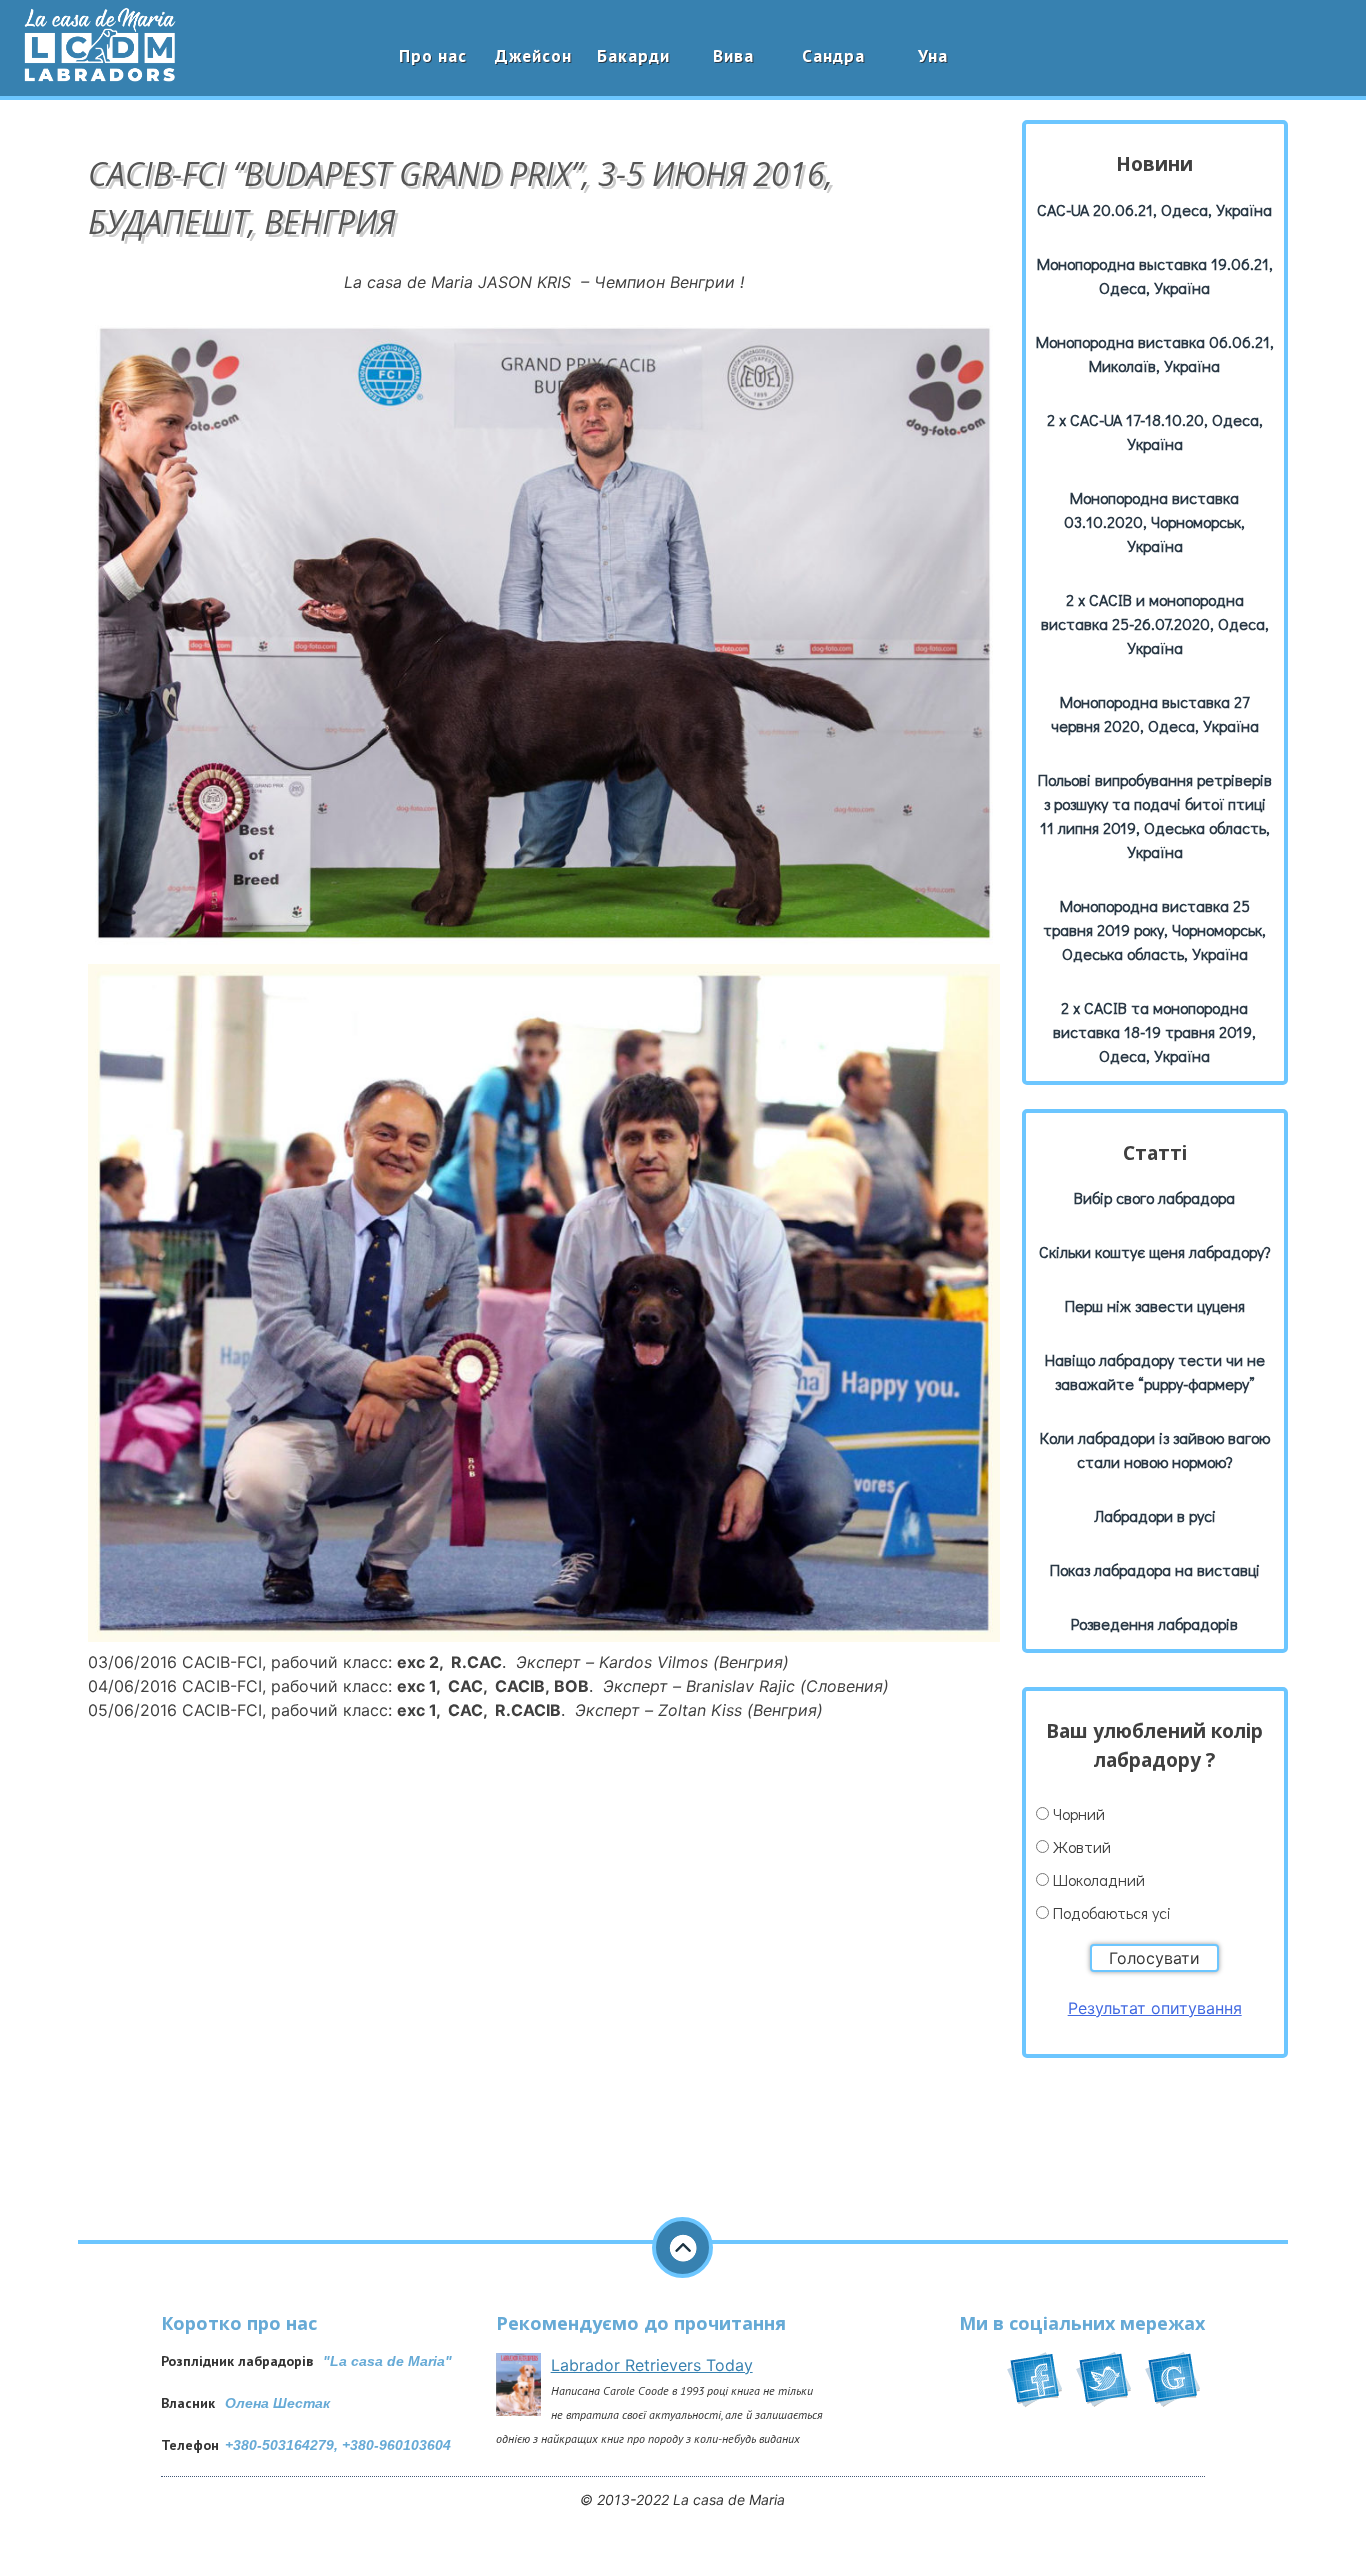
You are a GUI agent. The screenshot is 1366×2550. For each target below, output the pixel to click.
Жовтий (1082, 1846)
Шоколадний (1099, 1879)
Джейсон (533, 55)
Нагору (682, 2247)
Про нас (433, 55)
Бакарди (633, 55)
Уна (933, 55)
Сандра (833, 55)
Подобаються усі (1112, 1912)
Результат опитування (1155, 2008)
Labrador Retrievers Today (652, 2365)
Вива (733, 55)
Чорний (1079, 1813)
